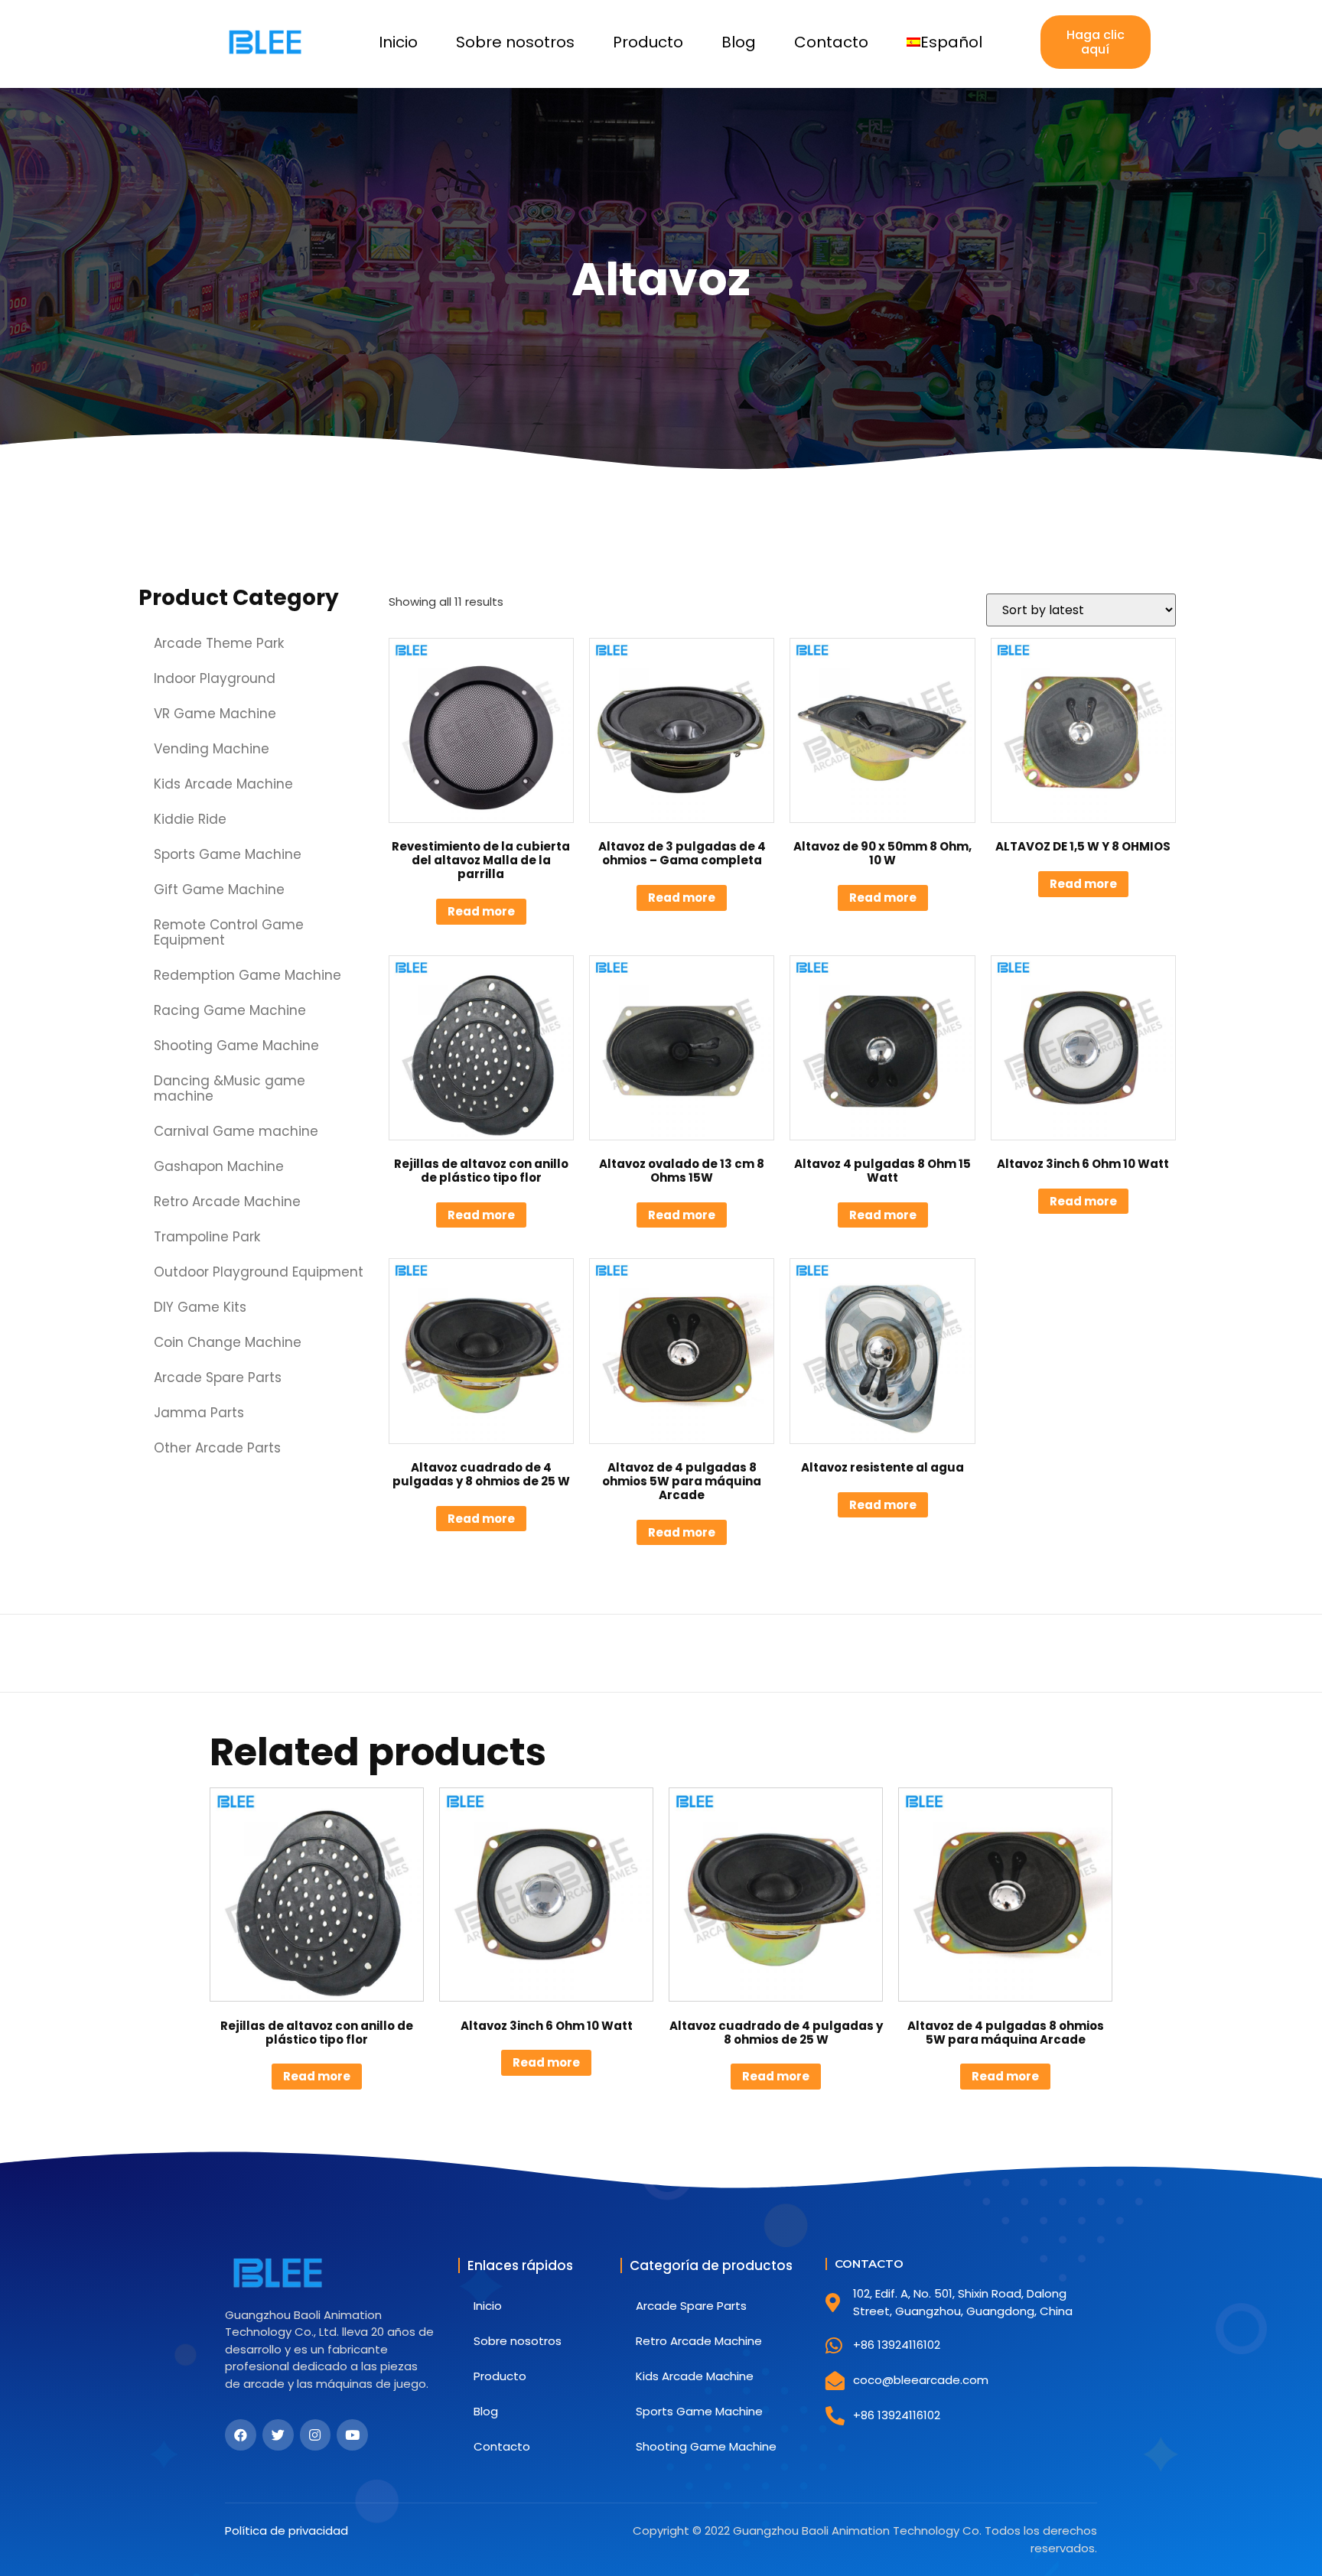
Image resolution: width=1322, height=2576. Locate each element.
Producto (648, 42)
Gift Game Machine (219, 890)
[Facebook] (241, 2435)
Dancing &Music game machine (230, 1088)
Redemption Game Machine (247, 975)
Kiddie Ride (190, 819)
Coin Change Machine (228, 1342)
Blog (739, 42)
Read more (481, 911)
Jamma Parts (199, 1413)
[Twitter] (278, 2435)
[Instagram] (316, 2435)
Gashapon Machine (219, 1166)
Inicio (398, 42)
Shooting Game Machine (236, 1046)
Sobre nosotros (515, 42)
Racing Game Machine (230, 1010)
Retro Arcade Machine (227, 1202)
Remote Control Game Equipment (229, 932)
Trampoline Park (207, 1237)
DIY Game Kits (200, 1307)
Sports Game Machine (228, 854)
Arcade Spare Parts (218, 1377)
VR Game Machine (215, 714)
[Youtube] (352, 2435)
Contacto (831, 42)
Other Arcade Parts (217, 1448)
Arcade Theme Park (219, 643)
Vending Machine (212, 749)
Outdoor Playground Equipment (259, 1272)
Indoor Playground (215, 678)
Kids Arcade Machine (223, 784)
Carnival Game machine (236, 1131)
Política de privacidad (287, 2530)
